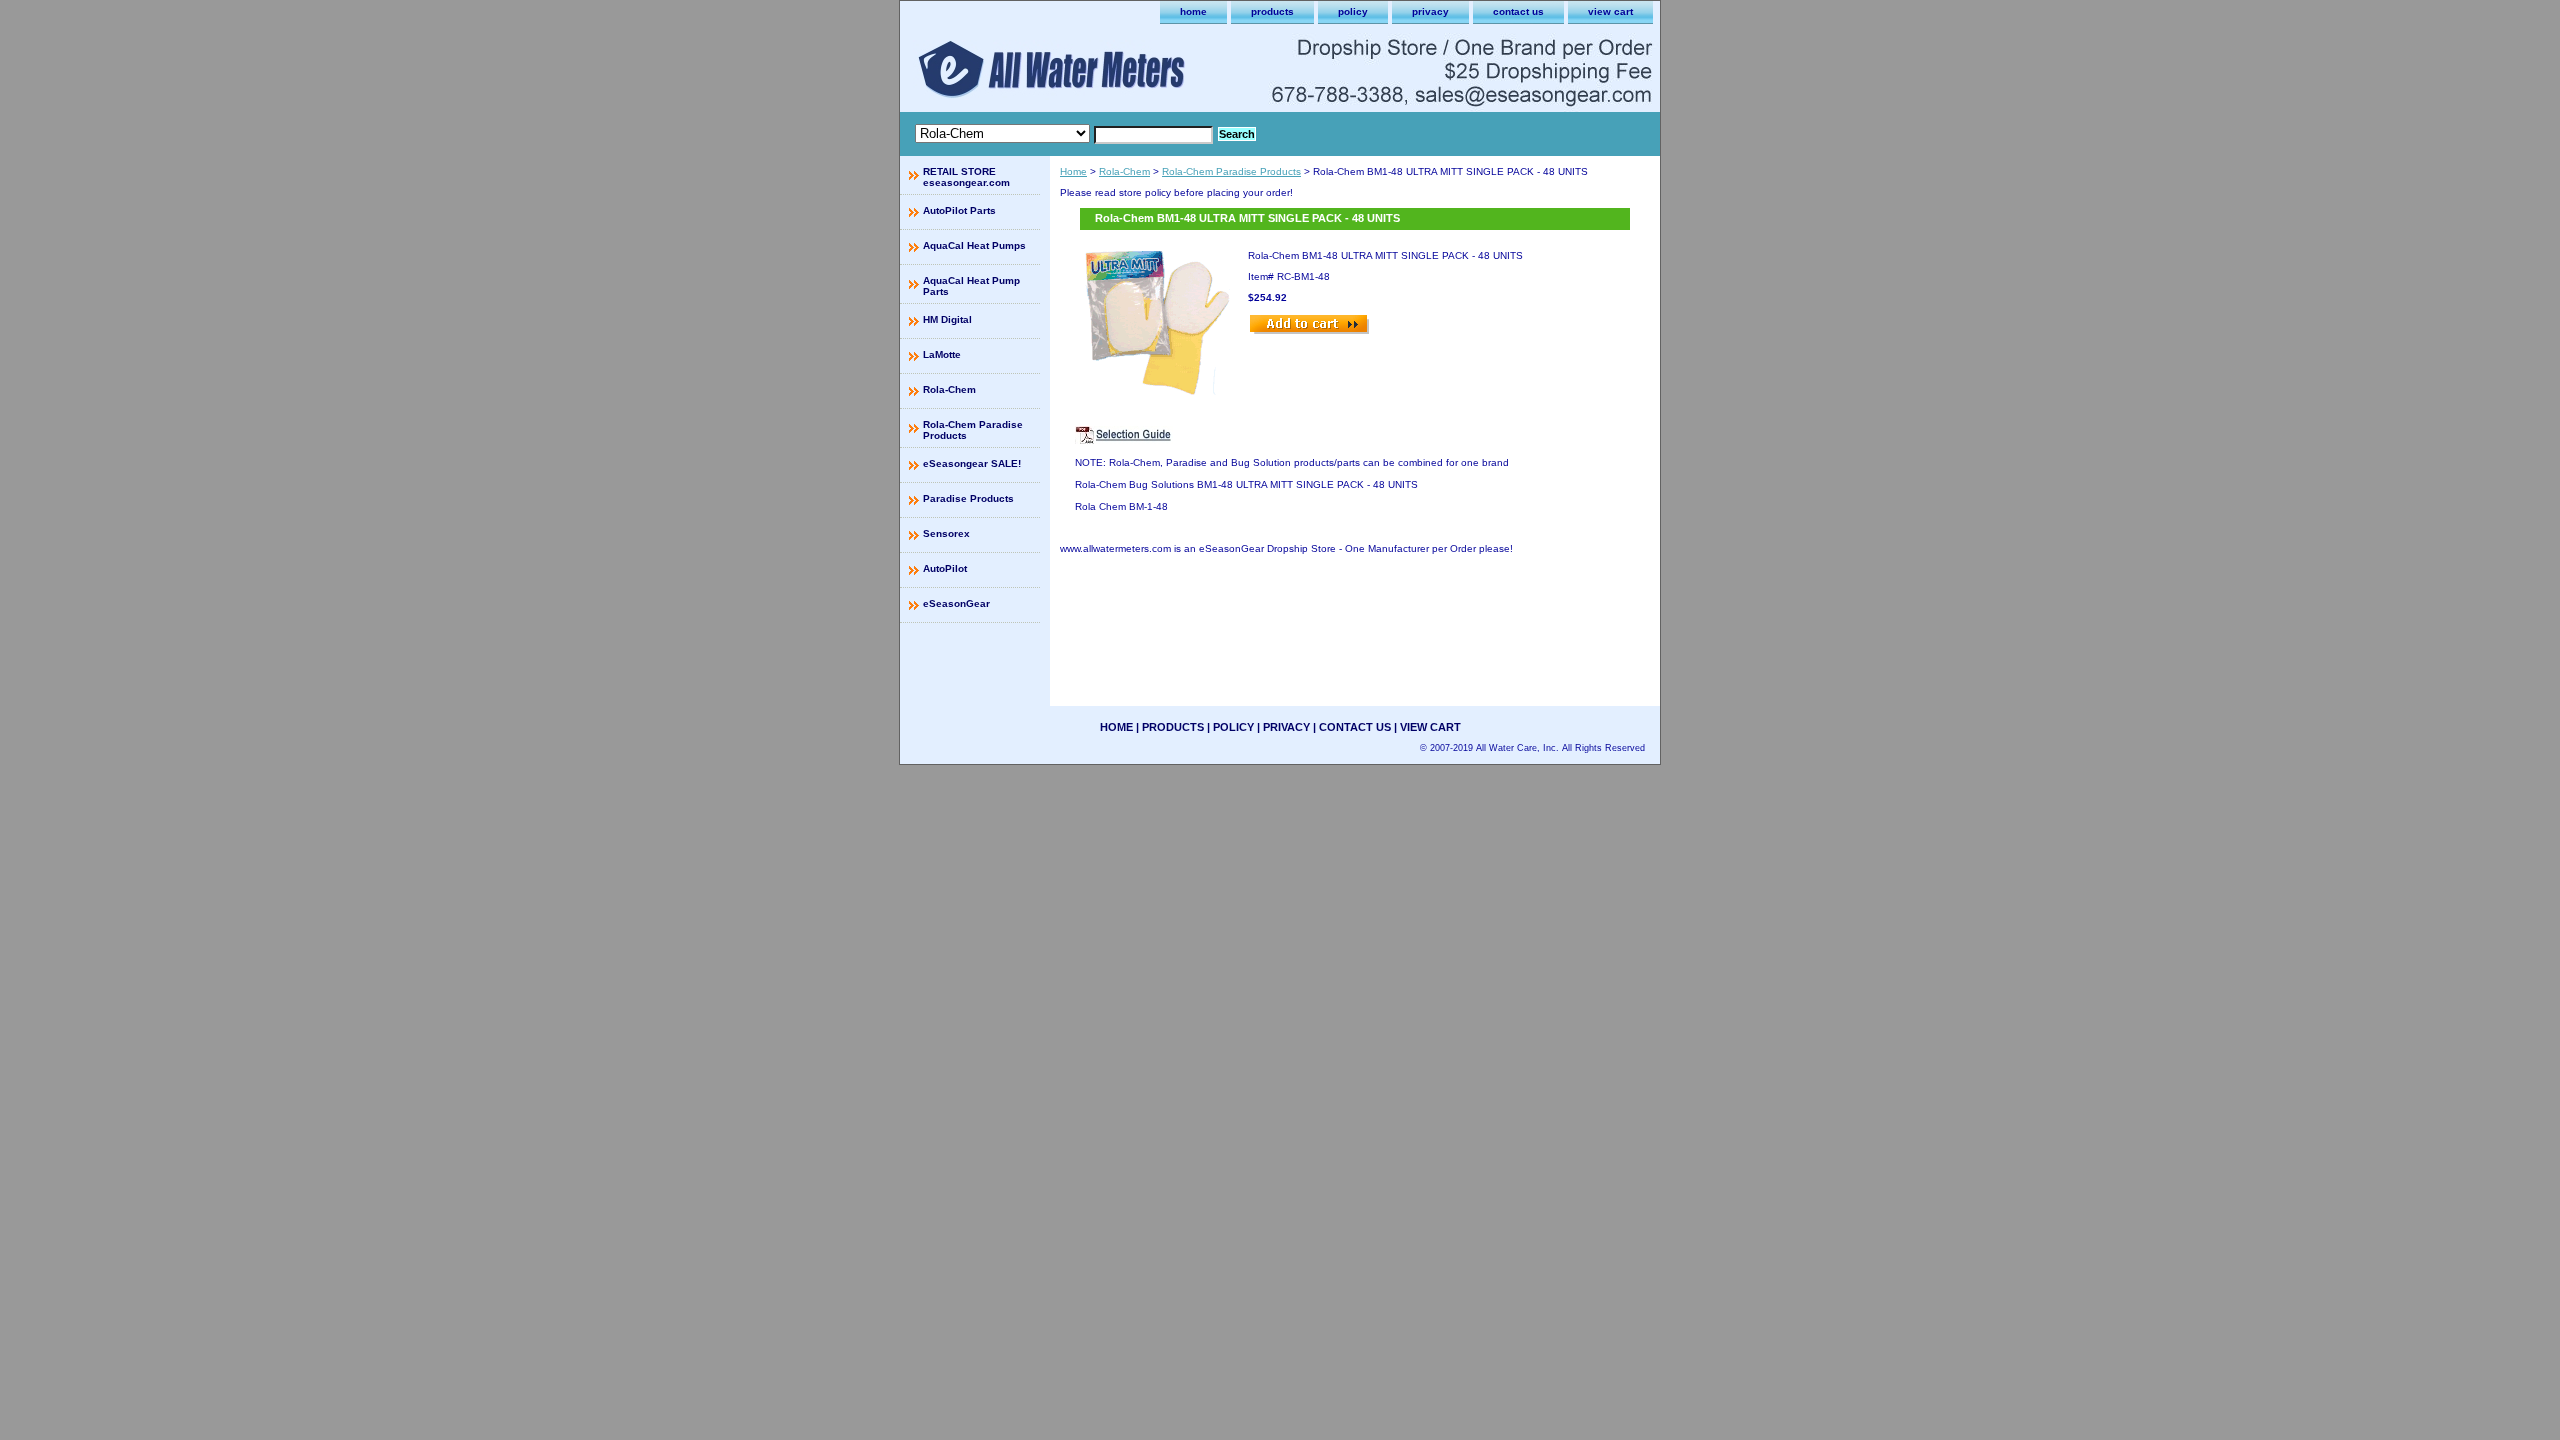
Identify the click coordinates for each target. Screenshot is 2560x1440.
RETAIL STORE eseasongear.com (966, 177)
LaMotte (942, 354)
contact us (1518, 11)
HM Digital (947, 319)
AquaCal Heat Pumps (974, 245)
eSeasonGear (956, 603)
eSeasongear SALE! (972, 463)
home (1193, 11)
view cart (1610, 11)
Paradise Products (968, 498)
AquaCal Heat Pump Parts (971, 286)
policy (1353, 11)
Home (1073, 171)
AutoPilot (945, 568)
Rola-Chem (1124, 171)
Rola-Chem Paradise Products (1231, 171)
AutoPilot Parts (959, 210)
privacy (1430, 11)
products (1272, 11)
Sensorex (946, 533)
